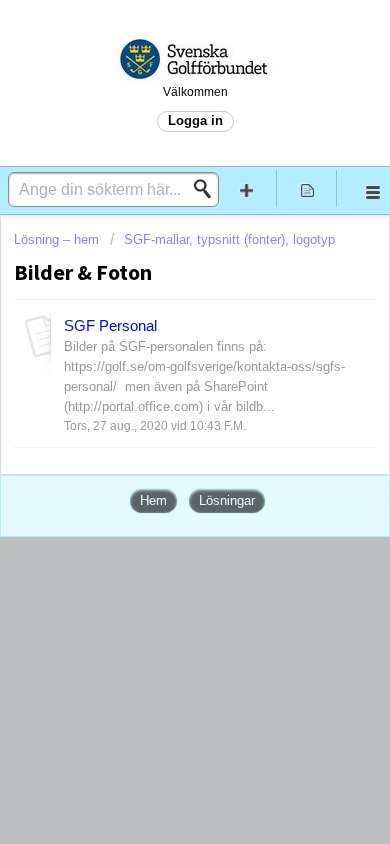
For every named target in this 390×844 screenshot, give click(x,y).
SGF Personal (110, 325)
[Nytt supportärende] (246, 188)
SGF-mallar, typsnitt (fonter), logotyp (229, 239)
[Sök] (208, 189)
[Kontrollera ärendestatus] (307, 188)
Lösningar (227, 500)
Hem (153, 500)
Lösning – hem (58, 239)
